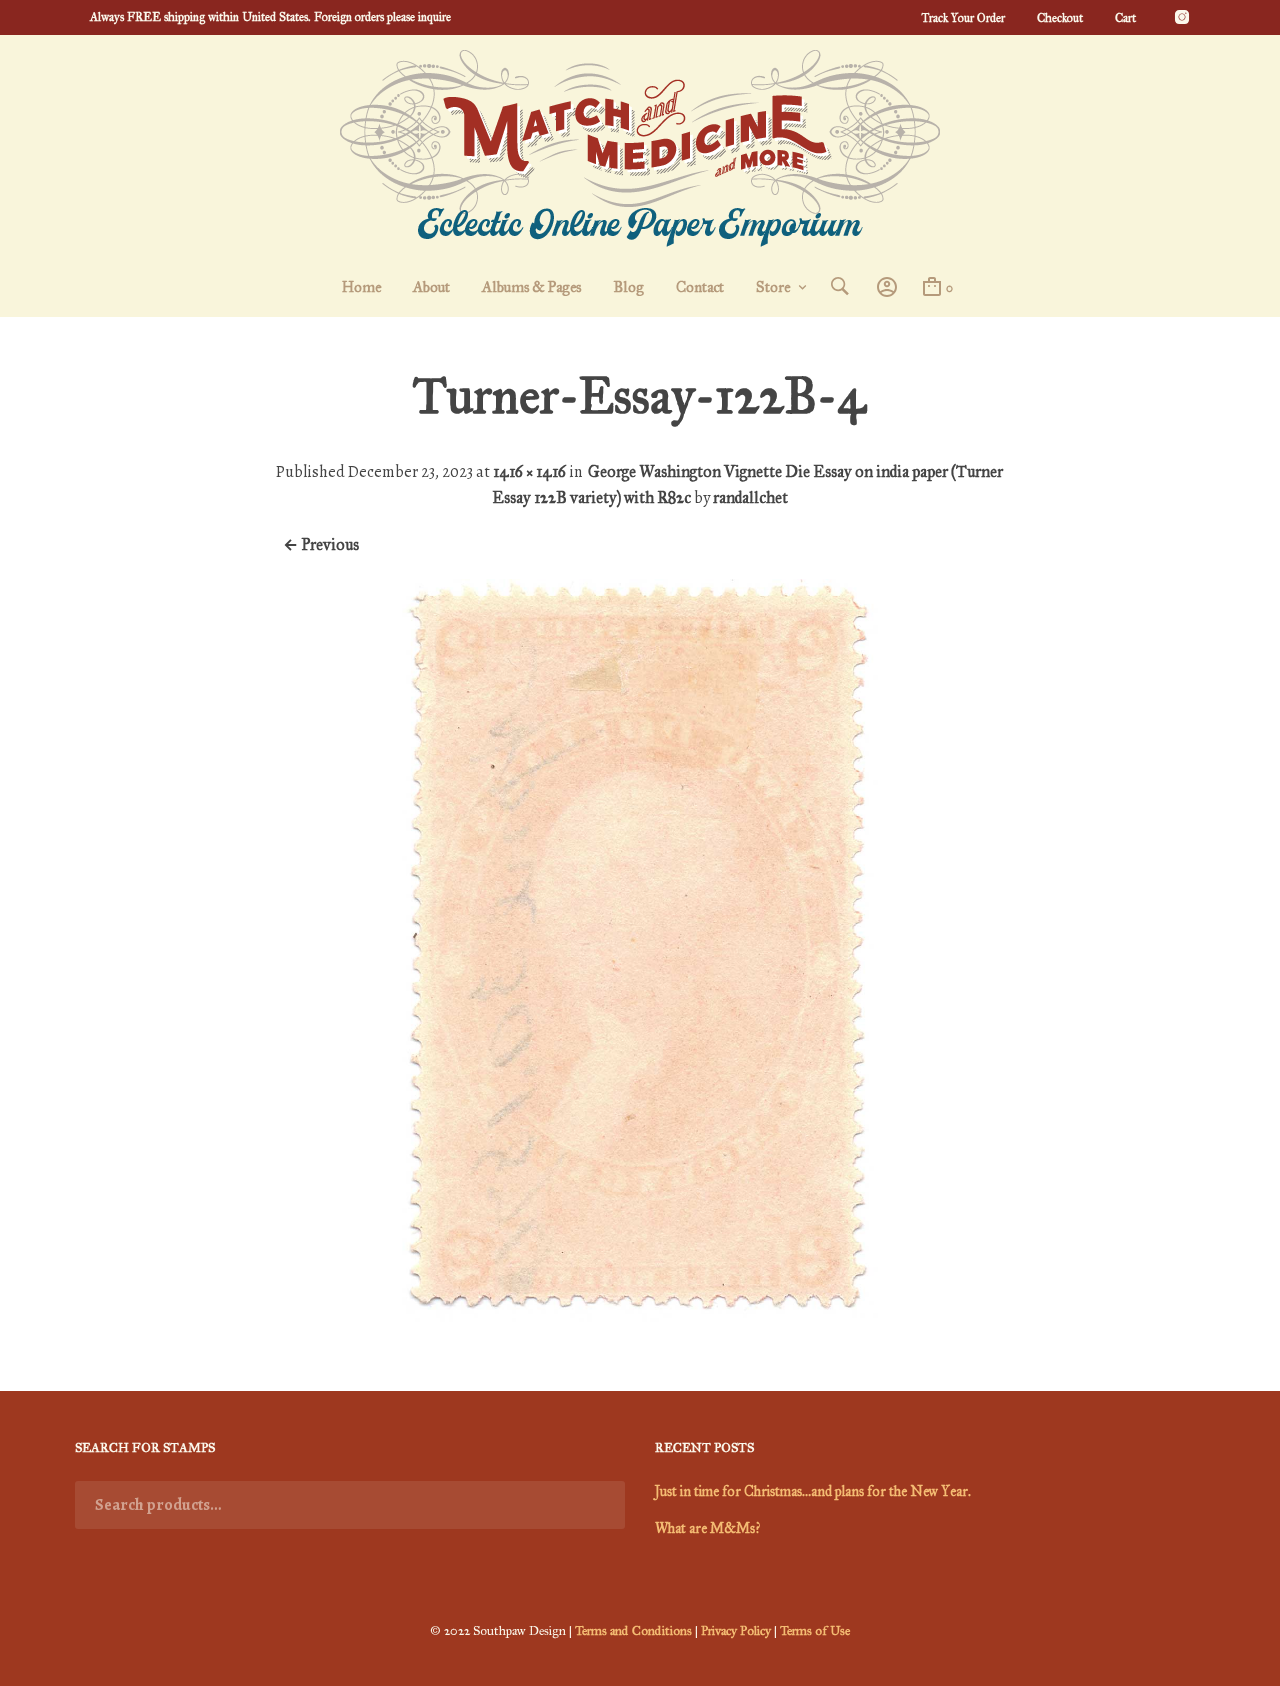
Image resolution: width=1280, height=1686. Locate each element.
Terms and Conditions (633, 1631)
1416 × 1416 (529, 471)
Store (773, 287)
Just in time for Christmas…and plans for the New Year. (813, 1491)
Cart (1125, 18)
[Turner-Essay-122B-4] (639, 1316)
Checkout (1060, 18)
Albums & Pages (531, 287)
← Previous (321, 544)
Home (361, 287)
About (431, 287)
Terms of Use (815, 1631)
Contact (700, 287)
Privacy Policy (736, 1631)
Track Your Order (963, 18)
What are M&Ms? (707, 1528)
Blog (628, 287)
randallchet (750, 497)
